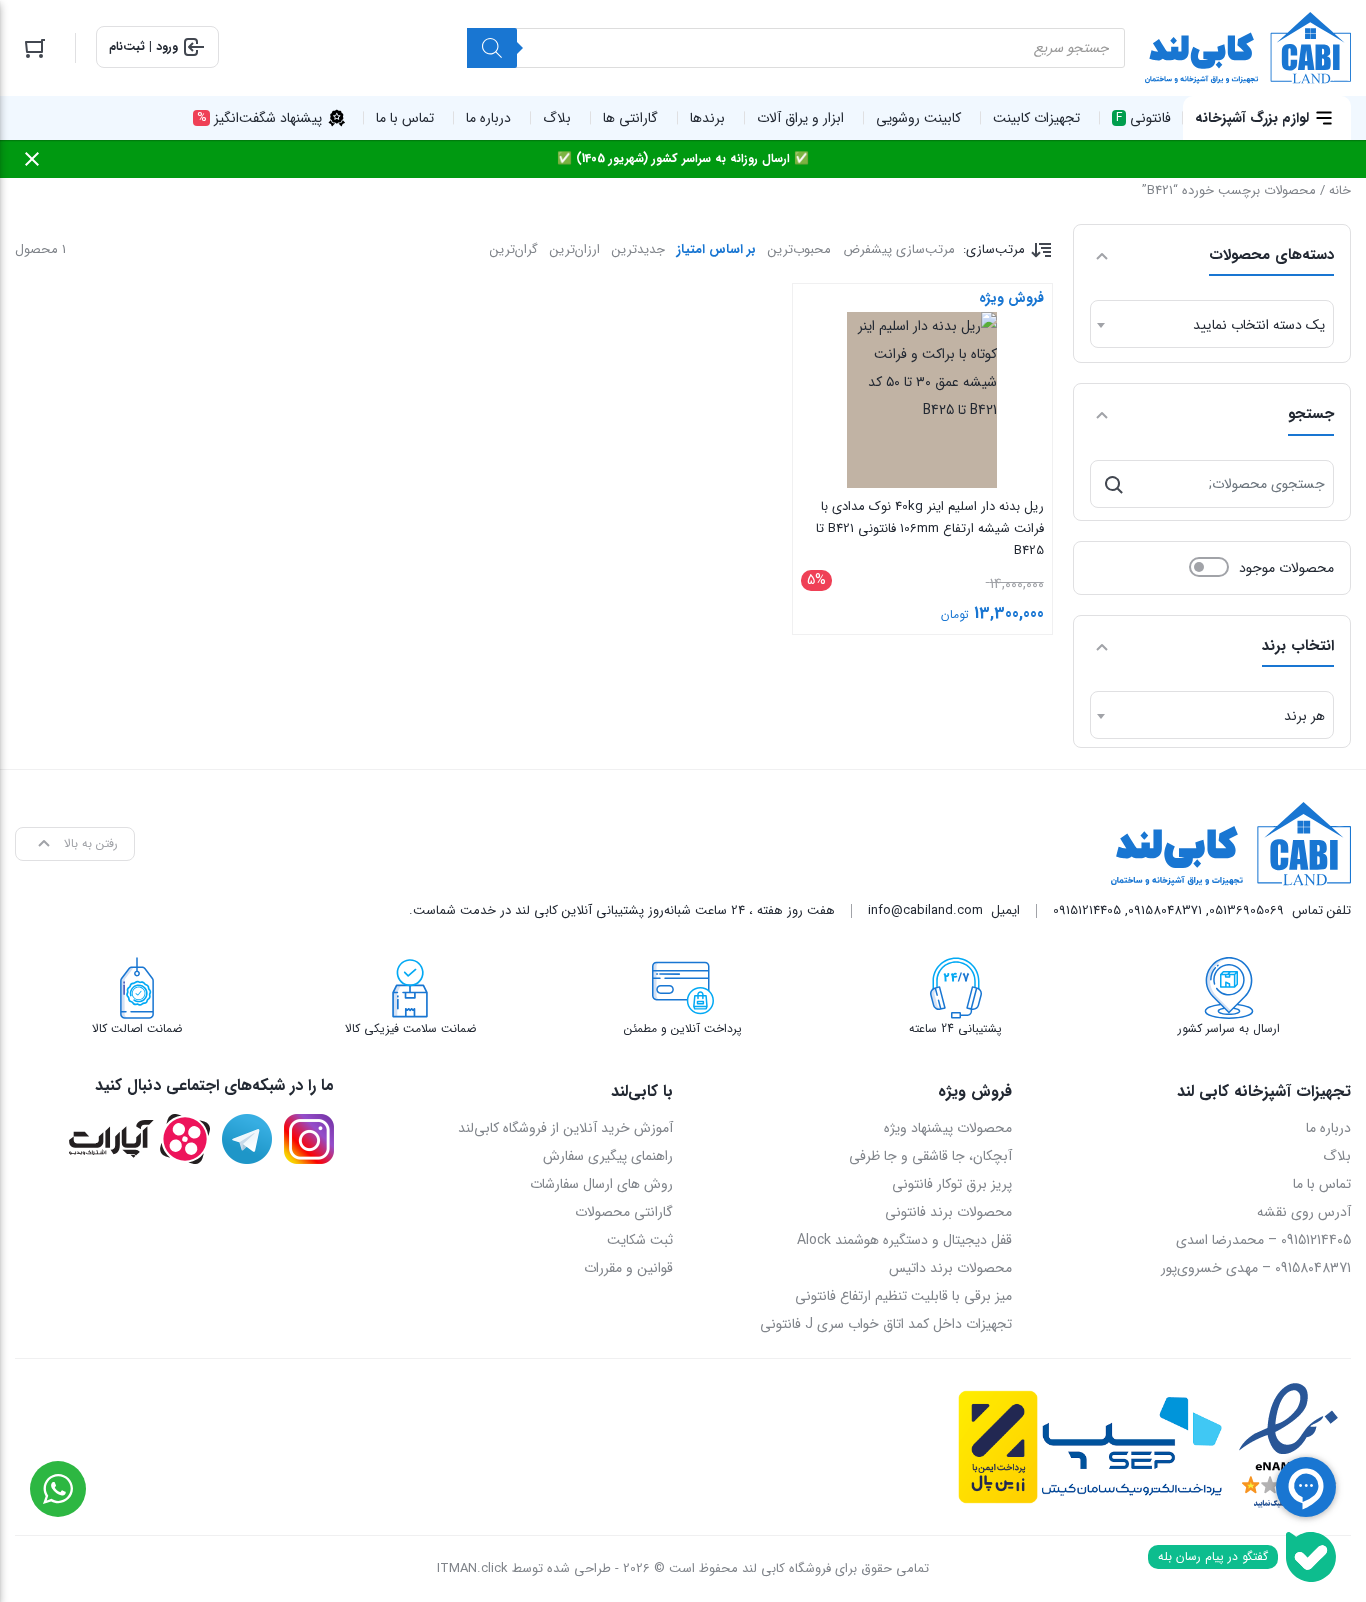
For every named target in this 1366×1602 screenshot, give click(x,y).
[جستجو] (1114, 484)
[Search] (492, 48)
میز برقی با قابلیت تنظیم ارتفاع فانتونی (903, 1296)
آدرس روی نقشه (1304, 1212)
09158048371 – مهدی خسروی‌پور (1256, 1268)
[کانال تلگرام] (247, 1139)
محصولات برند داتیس (950, 1268)
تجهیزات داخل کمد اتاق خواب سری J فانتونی (886, 1324)
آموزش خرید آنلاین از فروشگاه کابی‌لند (565, 1128)
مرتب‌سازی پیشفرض (899, 249)
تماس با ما (1322, 1184)
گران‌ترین (514, 249)
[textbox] (1212, 325)
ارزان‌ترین (575, 249)
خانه (1340, 190)
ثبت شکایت (640, 1240)
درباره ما (1328, 1128)
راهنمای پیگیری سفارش (608, 1156)
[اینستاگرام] (309, 1139)
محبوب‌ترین (799, 249)
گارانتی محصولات (624, 1212)
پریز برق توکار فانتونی (952, 1184)
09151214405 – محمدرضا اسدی (1263, 1240)
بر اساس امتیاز (716, 249)
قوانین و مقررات (628, 1268)
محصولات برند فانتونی (948, 1212)
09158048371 (1165, 910)
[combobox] (1212, 324)
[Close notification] (32, 159)
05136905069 (1246, 910)
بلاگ (1337, 1156)
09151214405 (1087, 910)
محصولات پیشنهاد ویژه (948, 1128)
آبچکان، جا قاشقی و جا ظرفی (930, 1156)
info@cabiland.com (925, 910)
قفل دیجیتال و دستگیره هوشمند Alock (904, 1240)
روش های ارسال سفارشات (601, 1184)
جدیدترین (638, 249)
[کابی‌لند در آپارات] (139, 1139)
